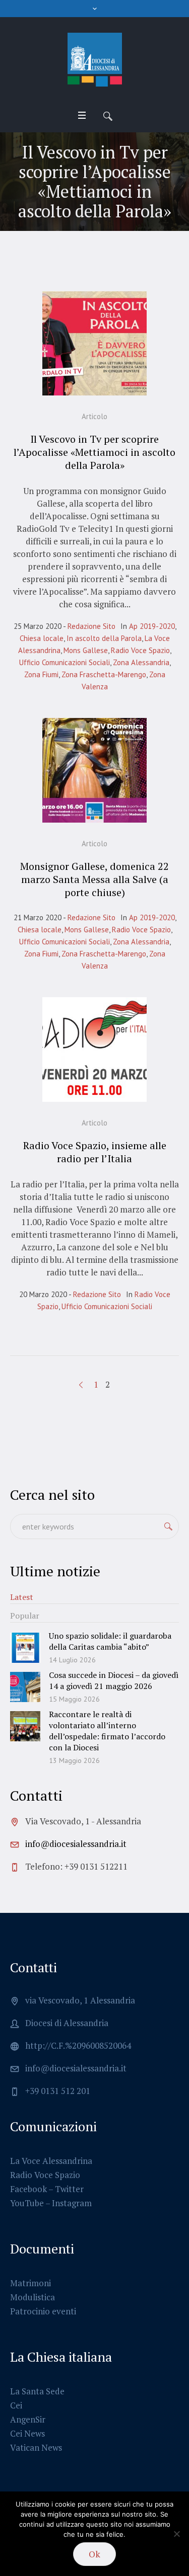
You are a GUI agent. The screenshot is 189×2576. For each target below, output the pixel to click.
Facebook (28, 2189)
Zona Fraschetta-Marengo (104, 674)
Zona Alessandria (141, 662)
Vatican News (36, 2447)
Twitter (69, 2189)
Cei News (27, 2433)
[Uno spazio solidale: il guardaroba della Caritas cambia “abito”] (25, 1646)
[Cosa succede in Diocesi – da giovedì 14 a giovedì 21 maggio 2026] (25, 1686)
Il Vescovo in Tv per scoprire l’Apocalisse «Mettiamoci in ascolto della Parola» (94, 452)
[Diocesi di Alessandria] (95, 60)
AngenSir (28, 2419)
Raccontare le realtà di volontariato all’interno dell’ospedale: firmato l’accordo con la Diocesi (107, 1731)
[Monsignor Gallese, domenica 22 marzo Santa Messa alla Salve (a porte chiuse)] (95, 770)
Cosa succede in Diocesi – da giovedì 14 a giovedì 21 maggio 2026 (114, 1680)
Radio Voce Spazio (140, 650)
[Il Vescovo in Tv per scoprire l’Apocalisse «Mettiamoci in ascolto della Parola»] (95, 344)
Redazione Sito (91, 626)
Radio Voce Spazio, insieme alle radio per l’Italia (95, 1152)
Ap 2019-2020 (152, 626)
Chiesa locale (42, 638)
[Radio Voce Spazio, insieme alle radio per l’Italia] (95, 1050)
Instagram (72, 2203)
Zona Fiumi (41, 674)
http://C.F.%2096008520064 (78, 2045)
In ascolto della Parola (104, 638)
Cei (16, 2405)
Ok (94, 2554)
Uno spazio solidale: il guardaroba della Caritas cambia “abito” (110, 1641)
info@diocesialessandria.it (76, 1844)
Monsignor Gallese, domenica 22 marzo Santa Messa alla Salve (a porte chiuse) (94, 879)
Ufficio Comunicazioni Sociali (65, 662)
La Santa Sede (37, 2391)
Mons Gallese (86, 650)
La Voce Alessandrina (51, 2161)
